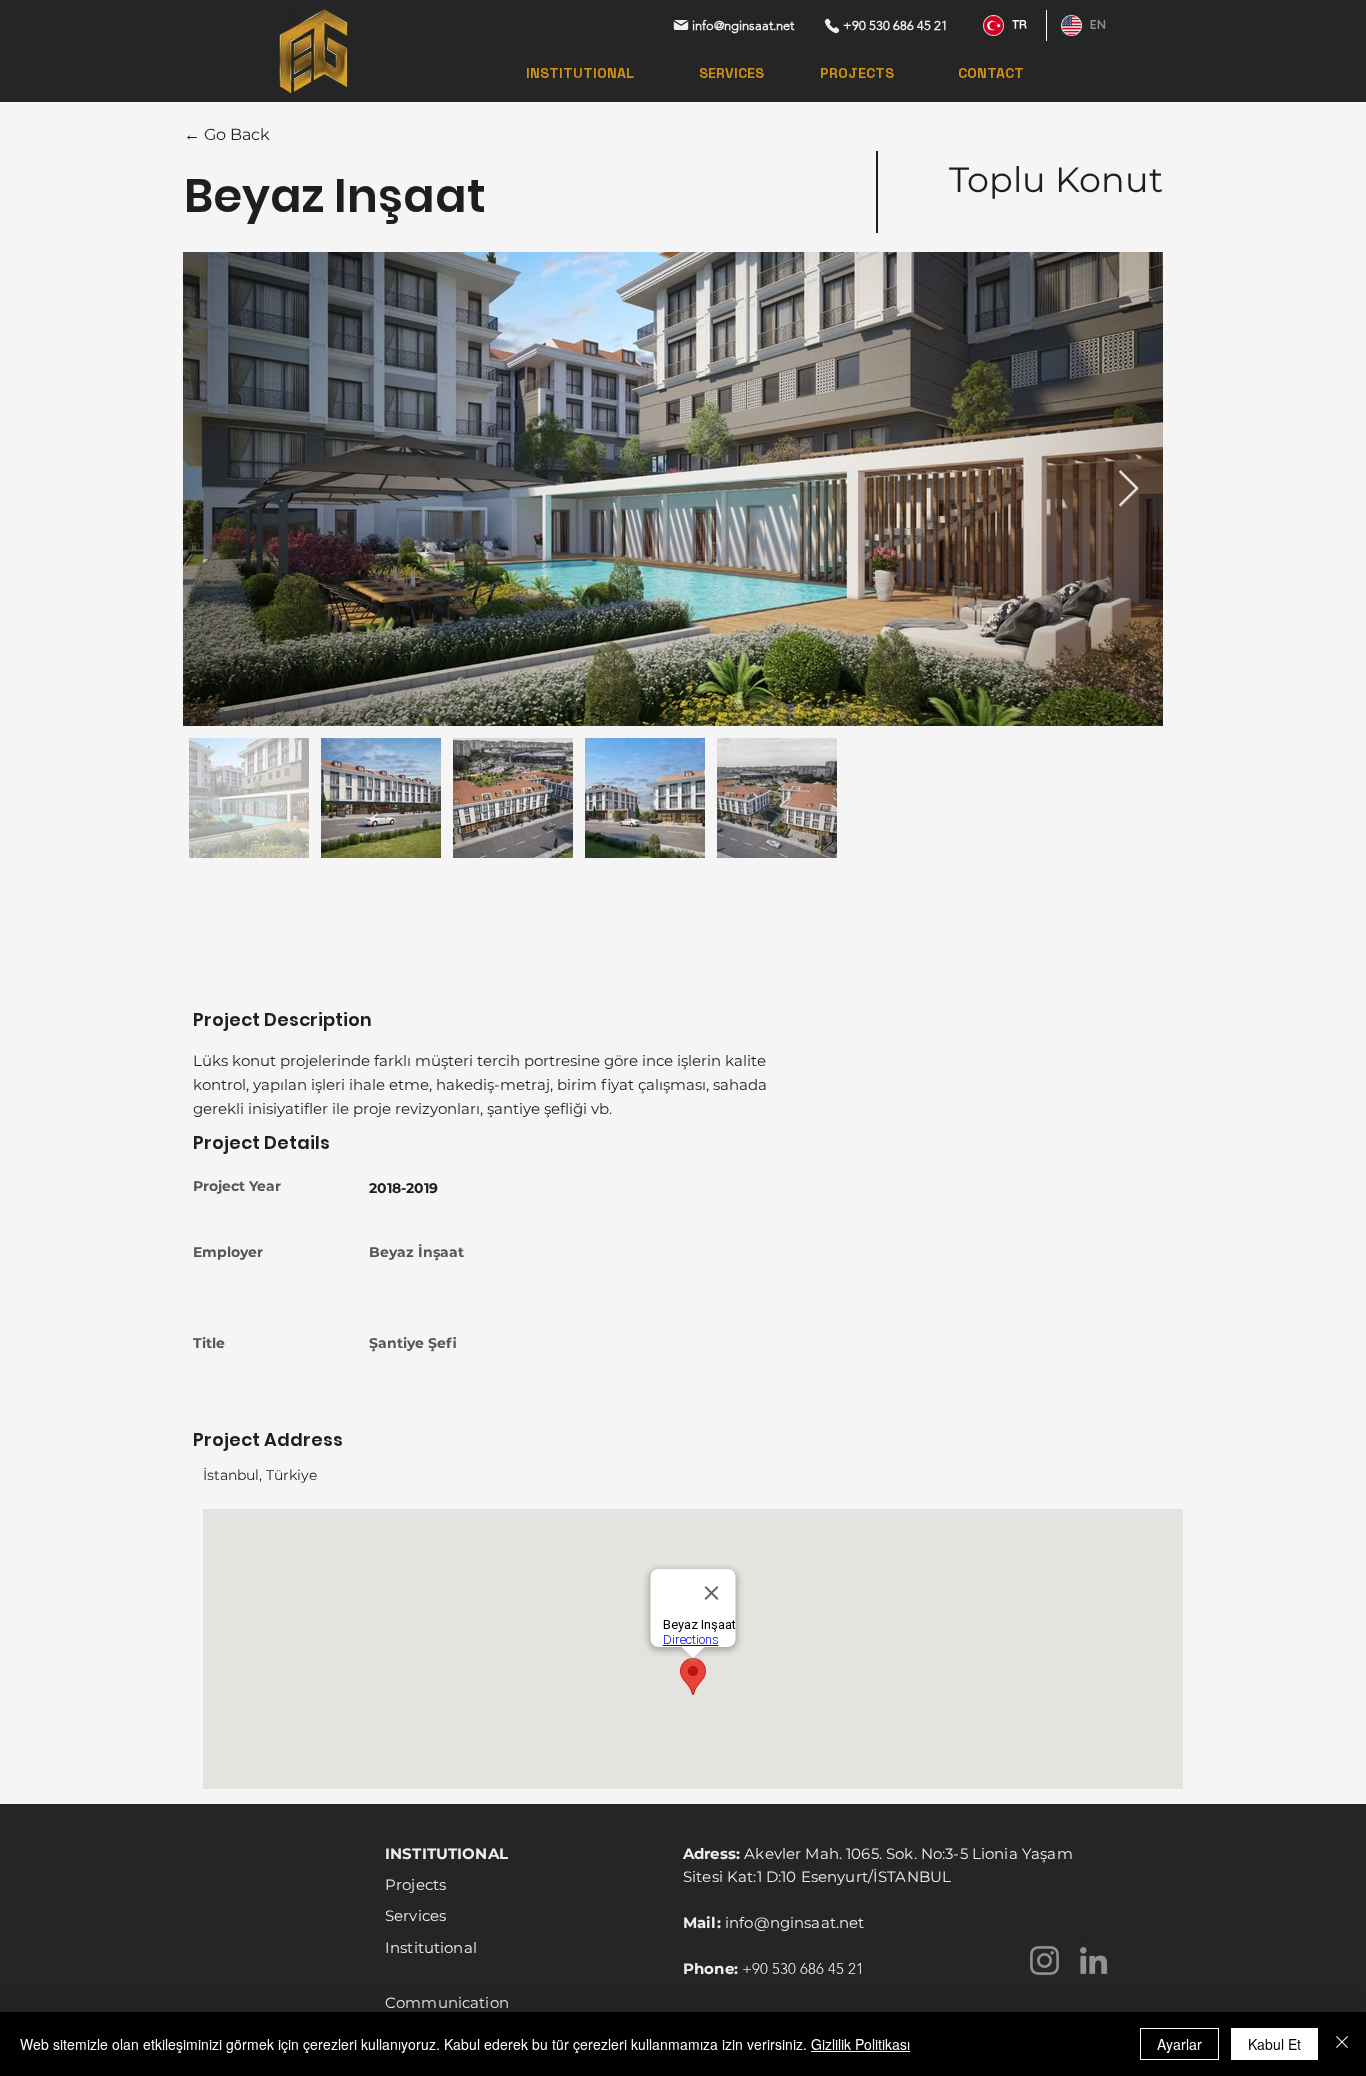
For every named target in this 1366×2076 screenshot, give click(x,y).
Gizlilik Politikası (860, 2044)
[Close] (1342, 2044)
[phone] (831, 25)
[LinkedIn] (1093, 1960)
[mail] (680, 25)
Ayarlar (1179, 2044)
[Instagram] (1044, 1960)
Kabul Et (1274, 2044)
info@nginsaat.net (795, 1922)
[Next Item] (1128, 489)
